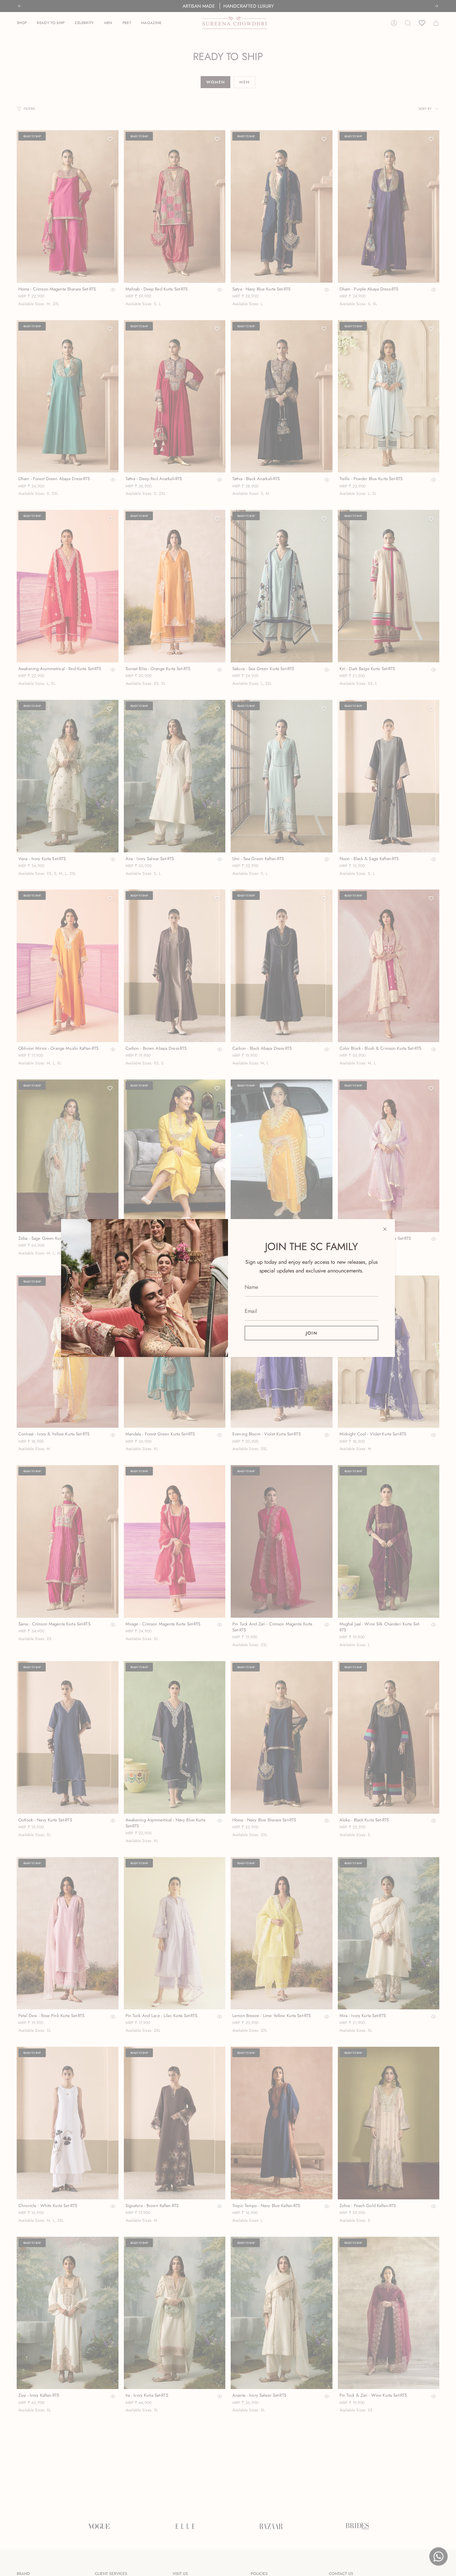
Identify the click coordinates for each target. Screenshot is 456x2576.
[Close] (385, 1229)
